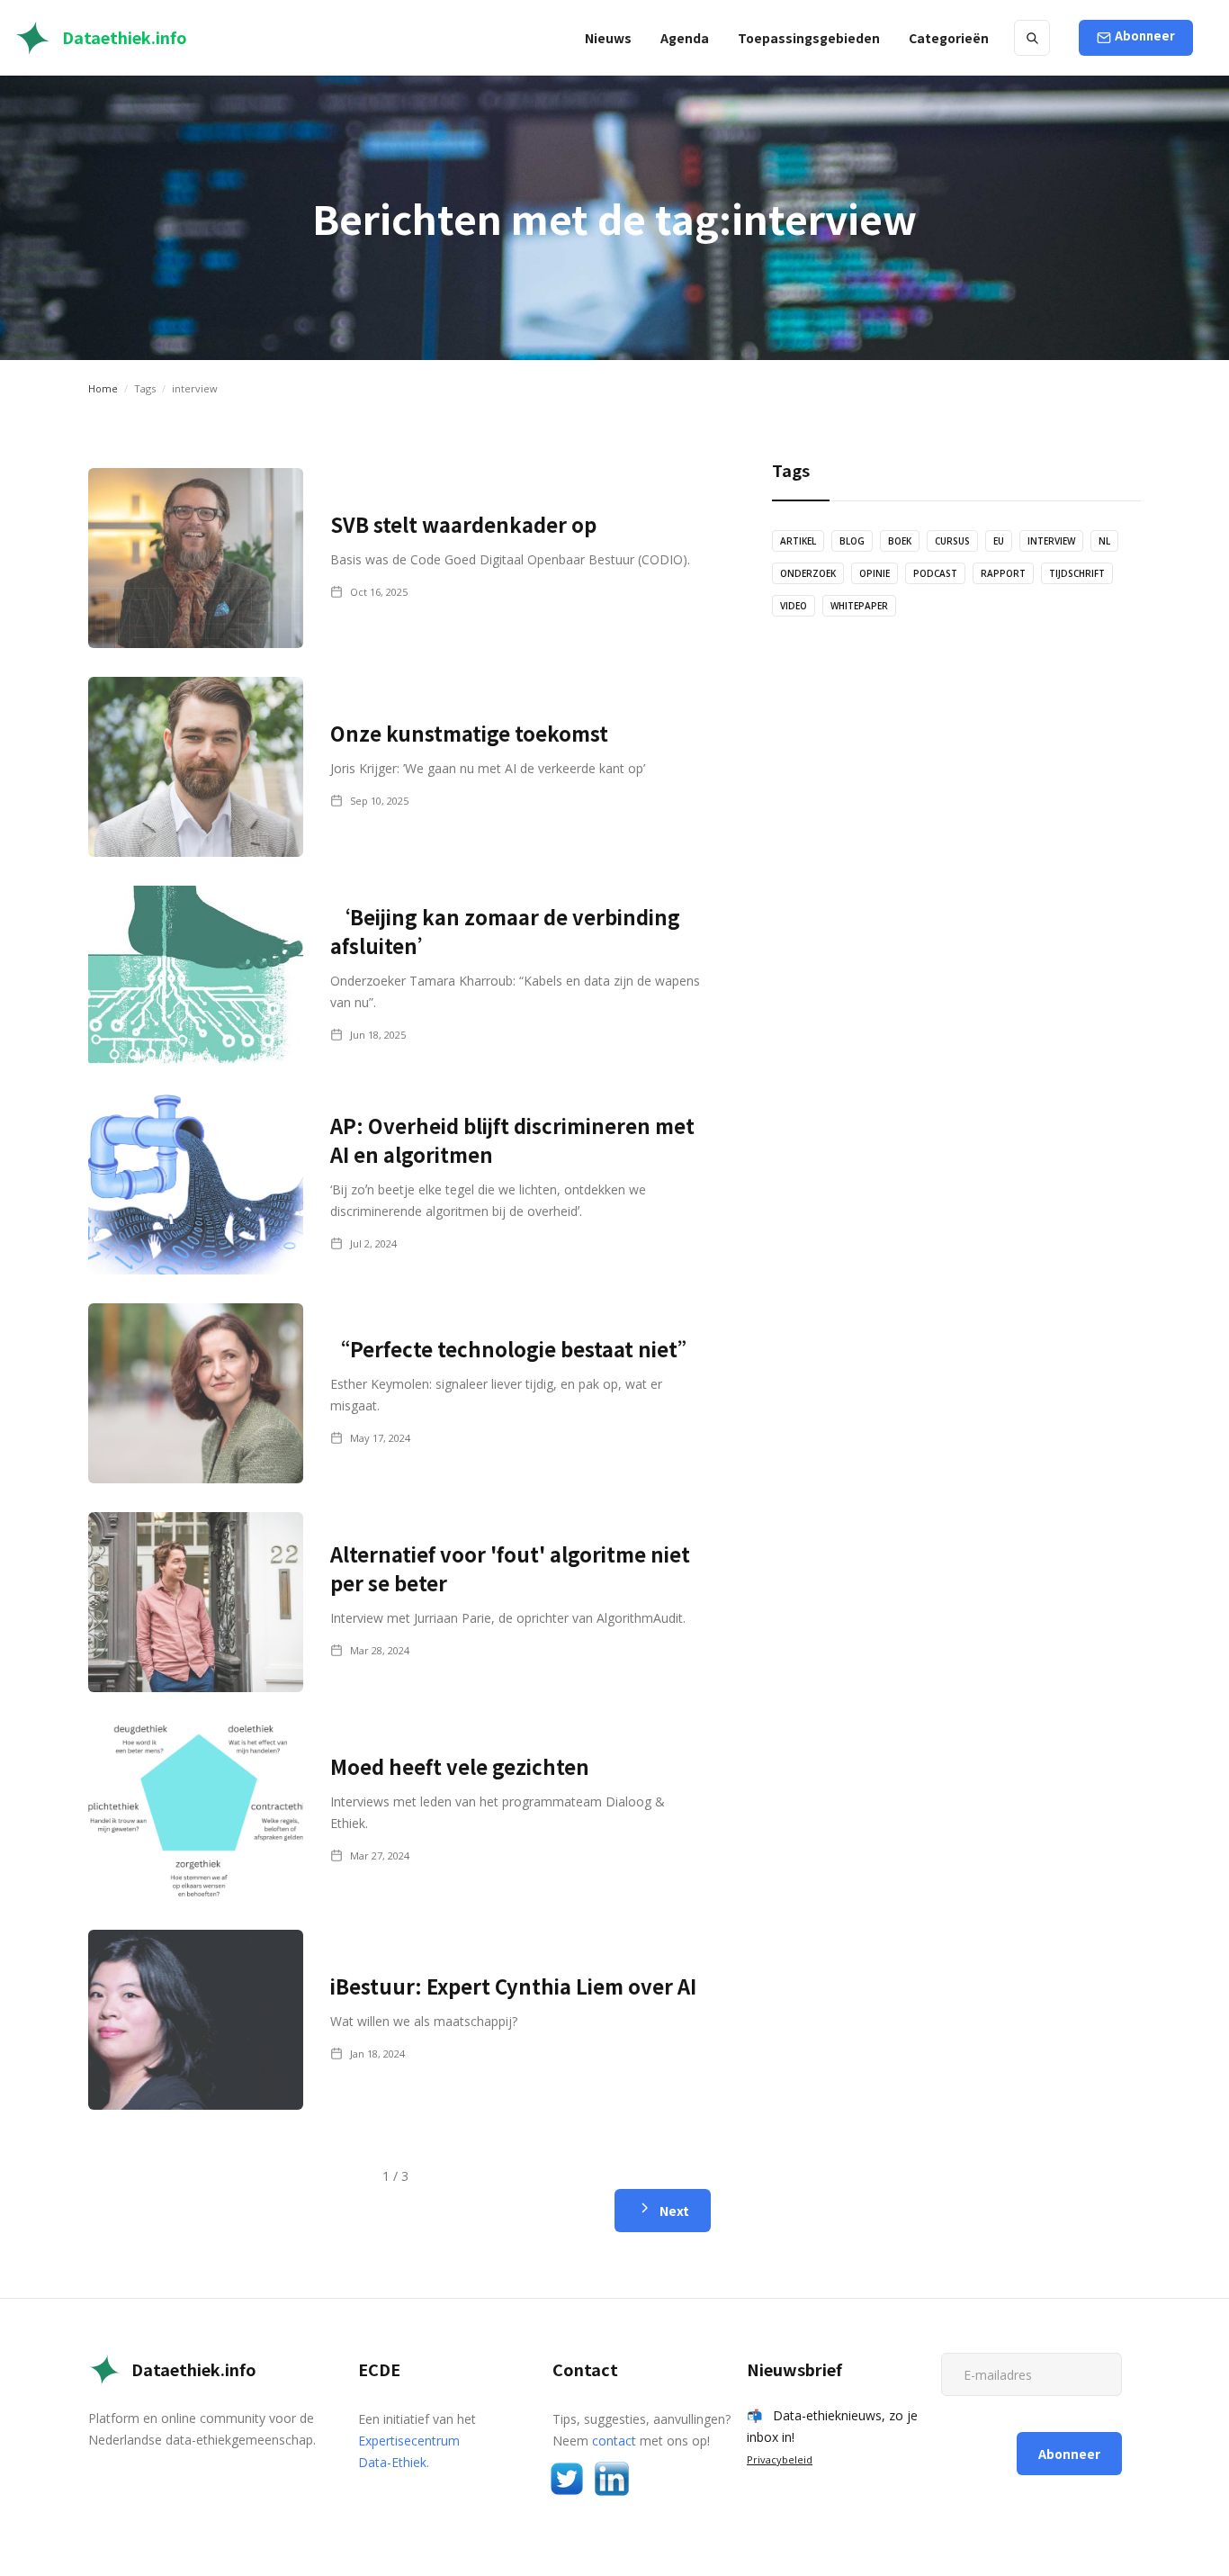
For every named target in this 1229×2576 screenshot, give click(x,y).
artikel (798, 541)
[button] (809, 38)
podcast (935, 573)
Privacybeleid (780, 2459)
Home (103, 388)
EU (999, 541)
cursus (952, 541)
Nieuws (608, 38)
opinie (875, 573)
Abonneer (1145, 36)
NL (1104, 541)
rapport (1003, 573)
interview (1051, 541)
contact (614, 2441)
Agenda (685, 38)
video (794, 606)
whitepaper (859, 606)
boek (900, 541)
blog (852, 541)
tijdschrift (1077, 573)
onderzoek (808, 573)
